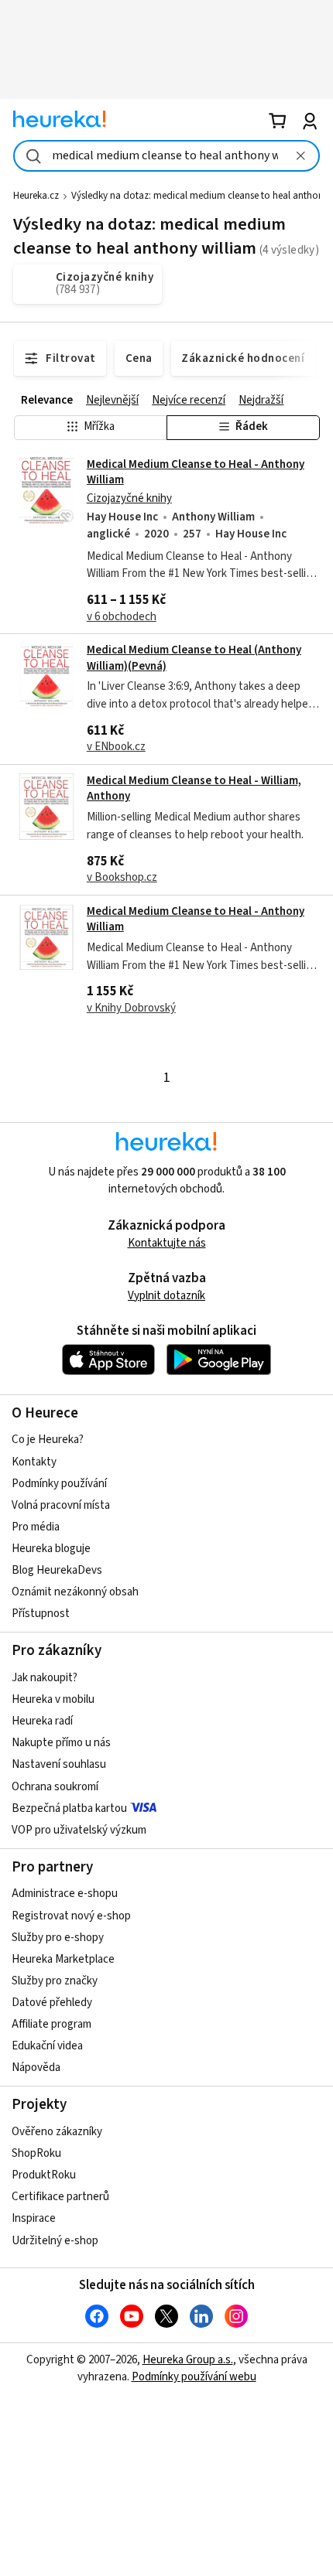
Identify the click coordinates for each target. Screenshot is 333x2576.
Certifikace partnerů (60, 2197)
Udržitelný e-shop (55, 2241)
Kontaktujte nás (167, 1243)
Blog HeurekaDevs (57, 1570)
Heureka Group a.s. (188, 2360)
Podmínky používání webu (194, 2377)
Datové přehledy (52, 2003)
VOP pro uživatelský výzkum (79, 1830)
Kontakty (34, 1462)
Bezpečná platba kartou (69, 1808)
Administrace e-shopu (65, 1894)
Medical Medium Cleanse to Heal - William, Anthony (194, 788)
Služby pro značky (55, 1981)
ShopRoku (36, 2153)
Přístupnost (41, 1614)
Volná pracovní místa (61, 1505)
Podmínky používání (59, 1484)
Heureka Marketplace (63, 1959)
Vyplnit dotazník (166, 1296)
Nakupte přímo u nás (61, 1743)
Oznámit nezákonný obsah (75, 1592)
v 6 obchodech (122, 617)
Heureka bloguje (51, 1549)
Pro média (36, 1527)
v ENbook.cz (116, 747)
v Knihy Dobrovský (131, 1008)
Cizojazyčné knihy (129, 498)
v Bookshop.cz (122, 877)
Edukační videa (47, 2046)
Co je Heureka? (48, 1440)
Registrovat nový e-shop (71, 1916)
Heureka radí (42, 1721)
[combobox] (166, 156)
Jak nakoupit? (45, 1678)
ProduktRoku (44, 2175)
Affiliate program (51, 2024)
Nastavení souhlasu (59, 1764)
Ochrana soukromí (55, 1787)
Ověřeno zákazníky (57, 2132)
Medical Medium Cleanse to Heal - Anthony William (196, 472)
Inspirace (34, 2218)
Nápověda (36, 2068)
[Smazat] (300, 156)
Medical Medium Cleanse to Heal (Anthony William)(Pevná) (194, 658)
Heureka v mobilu (53, 1699)
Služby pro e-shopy (58, 1938)
